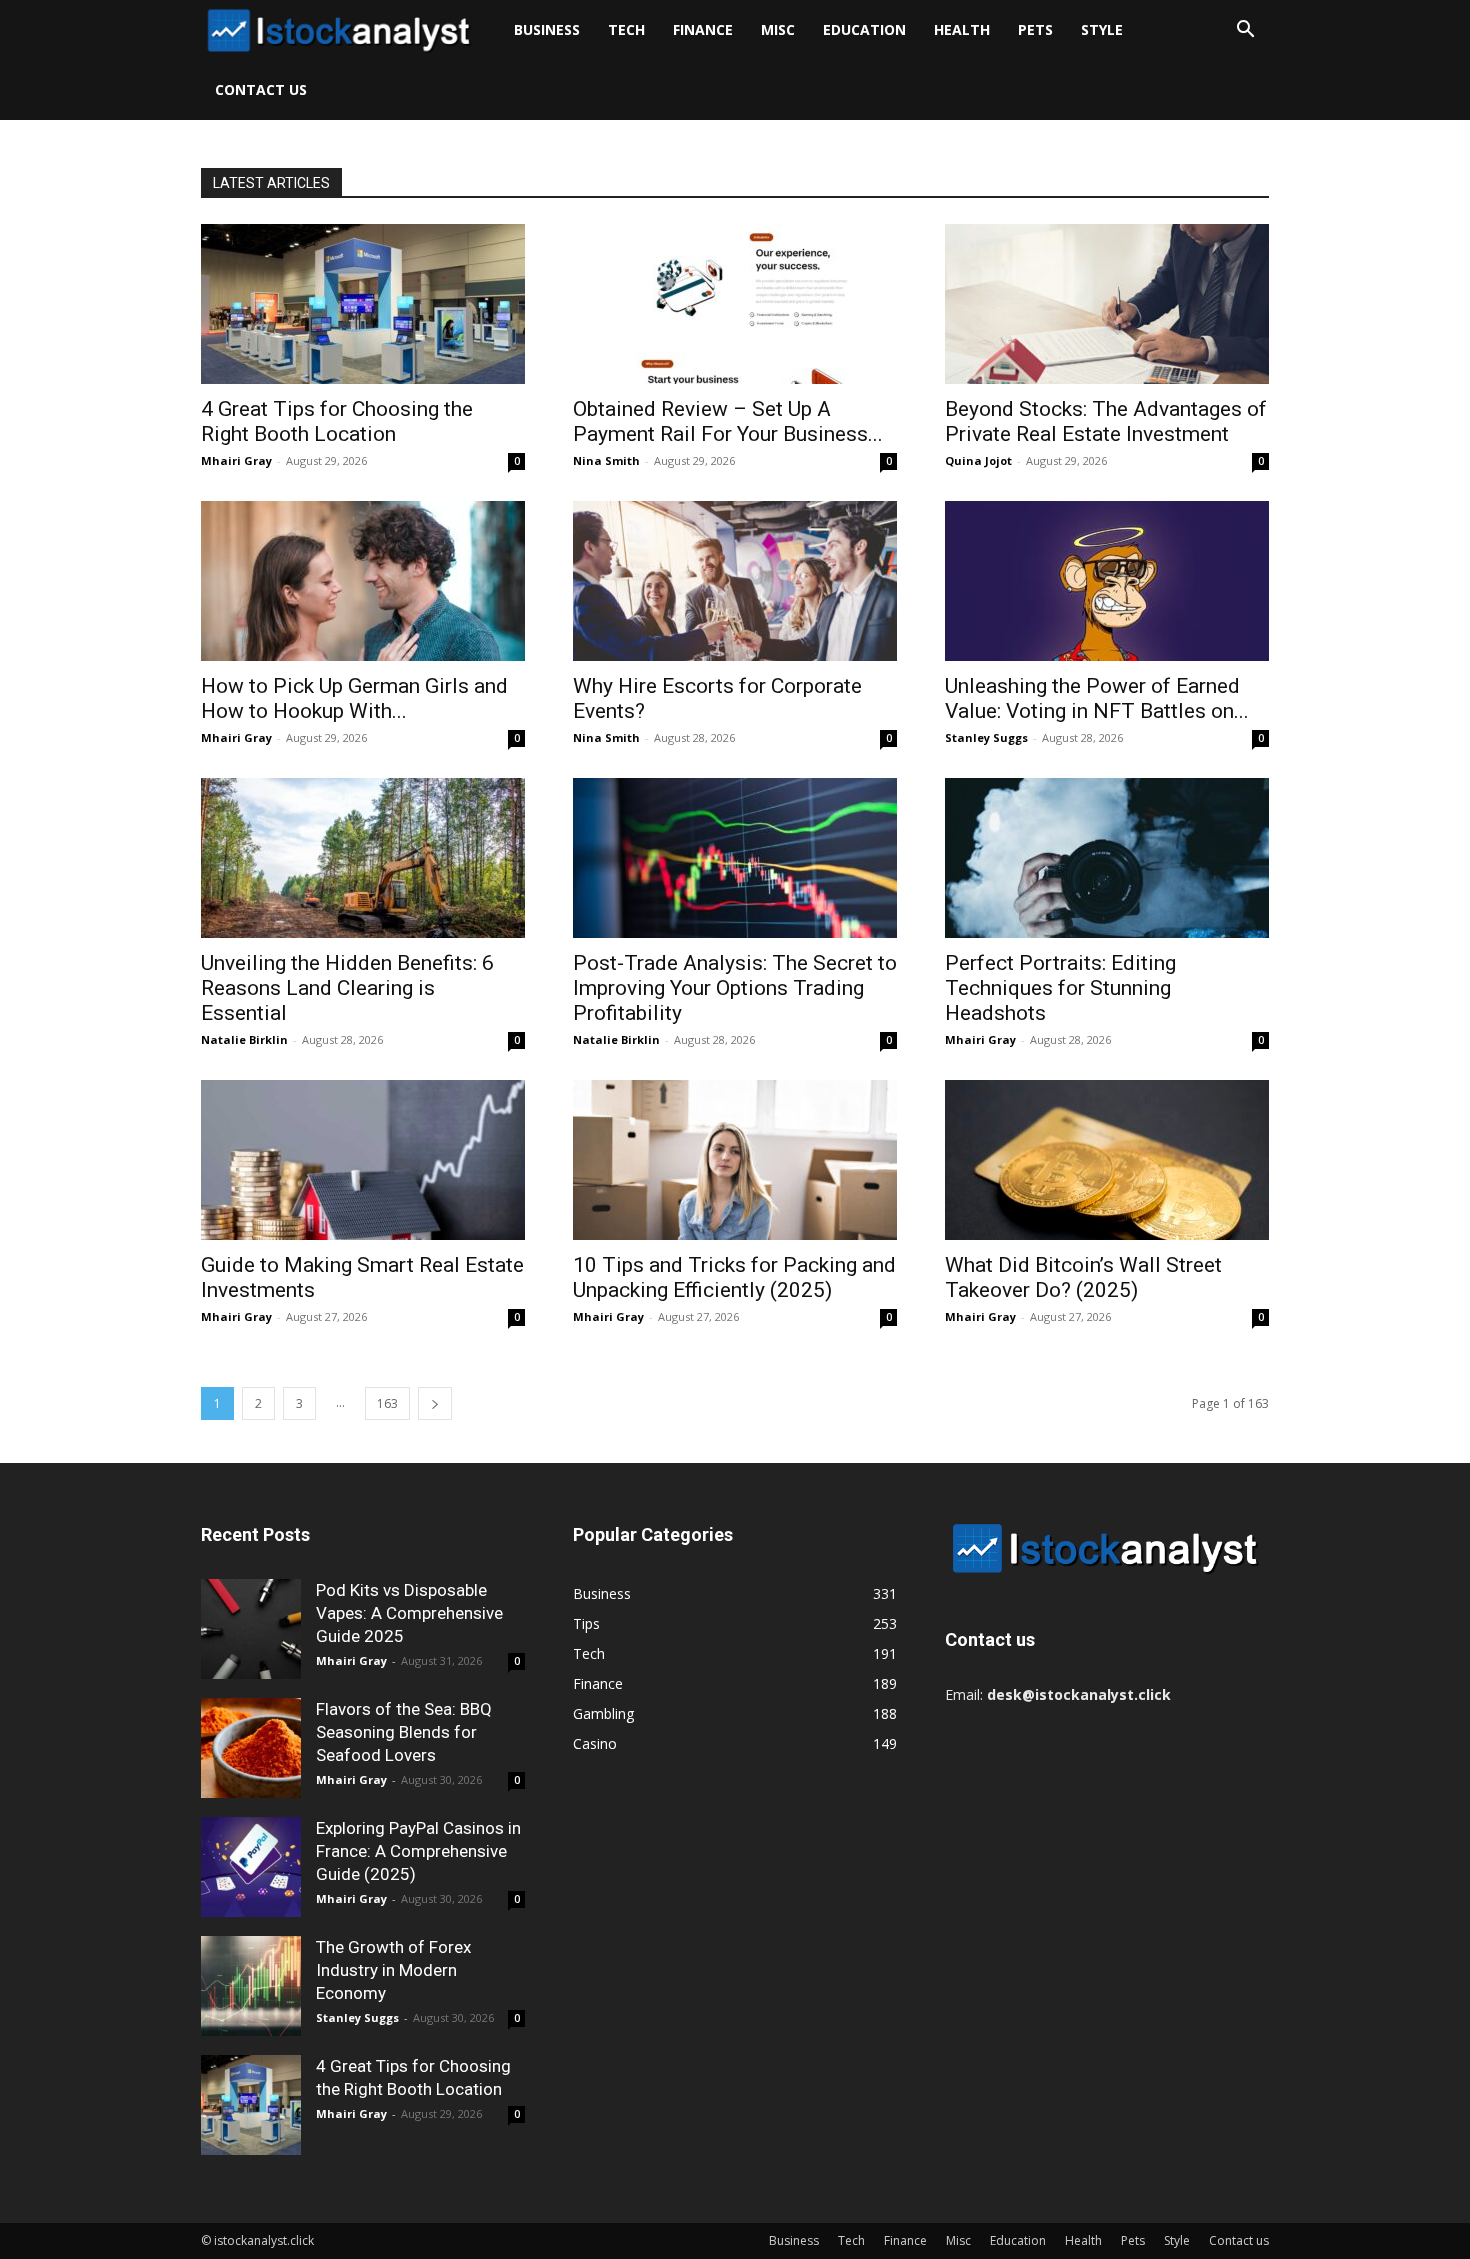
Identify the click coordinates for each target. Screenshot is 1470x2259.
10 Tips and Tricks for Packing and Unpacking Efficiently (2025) (734, 1277)
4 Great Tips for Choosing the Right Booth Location (337, 421)
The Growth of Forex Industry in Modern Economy (393, 1970)
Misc (778, 29)
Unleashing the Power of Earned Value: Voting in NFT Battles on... (1097, 698)
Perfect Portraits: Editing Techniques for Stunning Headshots (1060, 988)
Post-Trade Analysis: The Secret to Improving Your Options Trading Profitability (735, 988)
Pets (1035, 29)
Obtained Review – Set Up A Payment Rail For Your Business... (728, 421)
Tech (626, 29)
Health (962, 29)
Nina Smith (606, 460)
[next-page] (435, 1403)
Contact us (261, 89)
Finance (703, 29)
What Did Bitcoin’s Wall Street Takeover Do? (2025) (1083, 1277)
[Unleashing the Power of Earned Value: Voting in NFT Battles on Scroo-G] (1107, 581)
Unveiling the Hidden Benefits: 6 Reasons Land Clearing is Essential (347, 988)
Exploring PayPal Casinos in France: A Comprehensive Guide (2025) (418, 1851)
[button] (1245, 31)
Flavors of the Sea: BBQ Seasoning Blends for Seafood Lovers (404, 1732)
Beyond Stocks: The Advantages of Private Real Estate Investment (1106, 421)
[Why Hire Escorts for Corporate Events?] (735, 581)
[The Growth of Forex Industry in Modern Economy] (251, 1986)
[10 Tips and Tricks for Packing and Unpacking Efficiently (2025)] (735, 1160)
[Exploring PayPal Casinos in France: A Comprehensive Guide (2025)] (251, 1867)
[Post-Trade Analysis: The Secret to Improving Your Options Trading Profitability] (735, 858)
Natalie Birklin (244, 1039)
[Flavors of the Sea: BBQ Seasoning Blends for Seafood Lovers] (251, 1748)
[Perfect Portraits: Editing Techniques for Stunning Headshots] (1107, 858)
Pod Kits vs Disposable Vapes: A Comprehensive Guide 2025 (409, 1613)
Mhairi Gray (236, 460)
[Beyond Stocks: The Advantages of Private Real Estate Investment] (1107, 304)
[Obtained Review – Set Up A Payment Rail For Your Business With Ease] (735, 304)
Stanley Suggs (986, 737)
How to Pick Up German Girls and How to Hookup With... (354, 698)
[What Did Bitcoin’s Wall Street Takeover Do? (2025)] (1107, 1160)
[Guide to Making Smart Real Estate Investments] (363, 1160)
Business (547, 29)
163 (387, 1403)
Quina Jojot (978, 460)
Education (864, 29)
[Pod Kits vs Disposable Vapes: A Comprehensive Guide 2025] (251, 1629)
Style (1102, 29)
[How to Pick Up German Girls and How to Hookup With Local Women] (363, 581)
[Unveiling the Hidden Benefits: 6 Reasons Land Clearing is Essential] (363, 858)
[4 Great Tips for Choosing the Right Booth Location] (363, 304)
